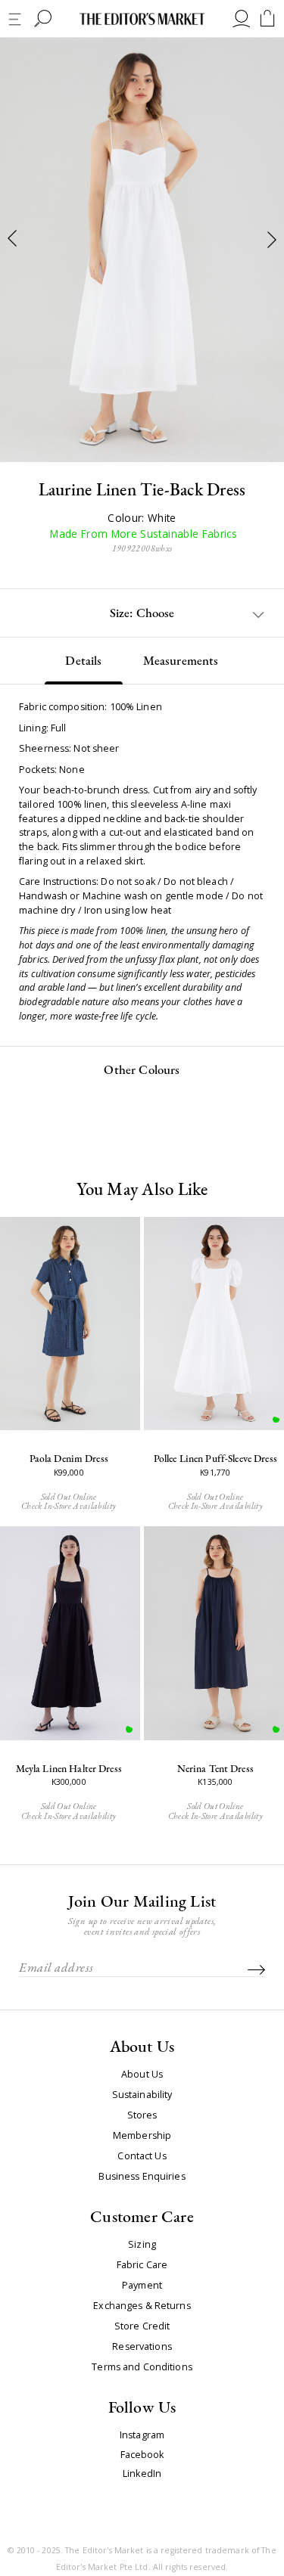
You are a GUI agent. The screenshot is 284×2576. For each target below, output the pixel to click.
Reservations (142, 2347)
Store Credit (142, 2326)
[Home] (142, 19)
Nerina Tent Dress (215, 1768)
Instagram (142, 2436)
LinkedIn (142, 2474)
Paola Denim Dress (69, 1458)
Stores (142, 2115)
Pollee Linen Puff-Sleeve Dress (215, 1458)
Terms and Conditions (142, 2367)
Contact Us (142, 2156)
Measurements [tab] (181, 660)
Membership (142, 2136)
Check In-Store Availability (69, 1505)
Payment (142, 2286)
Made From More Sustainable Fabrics (142, 534)
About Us (142, 2075)
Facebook (142, 2455)
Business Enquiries (142, 2177)
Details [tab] (83, 660)
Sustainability (142, 2095)
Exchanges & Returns (142, 2306)
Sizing (142, 2245)
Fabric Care (142, 2265)
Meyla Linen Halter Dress (69, 1768)
